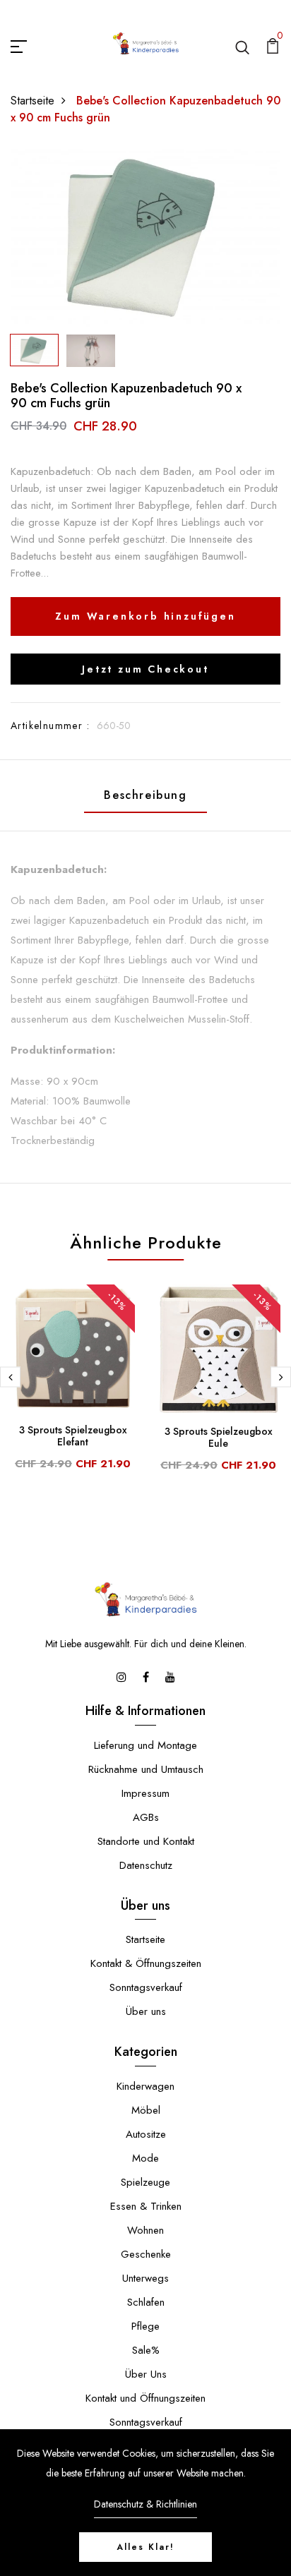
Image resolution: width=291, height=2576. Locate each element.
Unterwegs (145, 2278)
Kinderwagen (145, 2086)
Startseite (32, 101)
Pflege (145, 2326)
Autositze (146, 2134)
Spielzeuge (145, 2182)
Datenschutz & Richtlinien (145, 2504)
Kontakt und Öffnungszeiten (145, 2398)
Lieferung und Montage (145, 1745)
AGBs (146, 1817)
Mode (145, 2158)
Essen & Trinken (146, 2206)
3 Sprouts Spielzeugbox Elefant (73, 1436)
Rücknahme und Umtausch (146, 1769)
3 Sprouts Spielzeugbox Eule (219, 1437)
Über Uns (146, 2374)
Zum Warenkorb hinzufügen (145, 616)
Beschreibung (145, 795)
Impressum (145, 1793)
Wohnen (145, 2230)
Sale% (146, 2350)
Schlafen (146, 2302)
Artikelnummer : (50, 726)
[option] (145, 237)
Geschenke (146, 2254)
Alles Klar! (145, 2547)
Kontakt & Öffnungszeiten (146, 1963)
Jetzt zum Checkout (145, 669)
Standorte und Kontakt (146, 1841)
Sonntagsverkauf (146, 1987)
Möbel (146, 2110)
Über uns (146, 2011)
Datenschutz (146, 1865)
